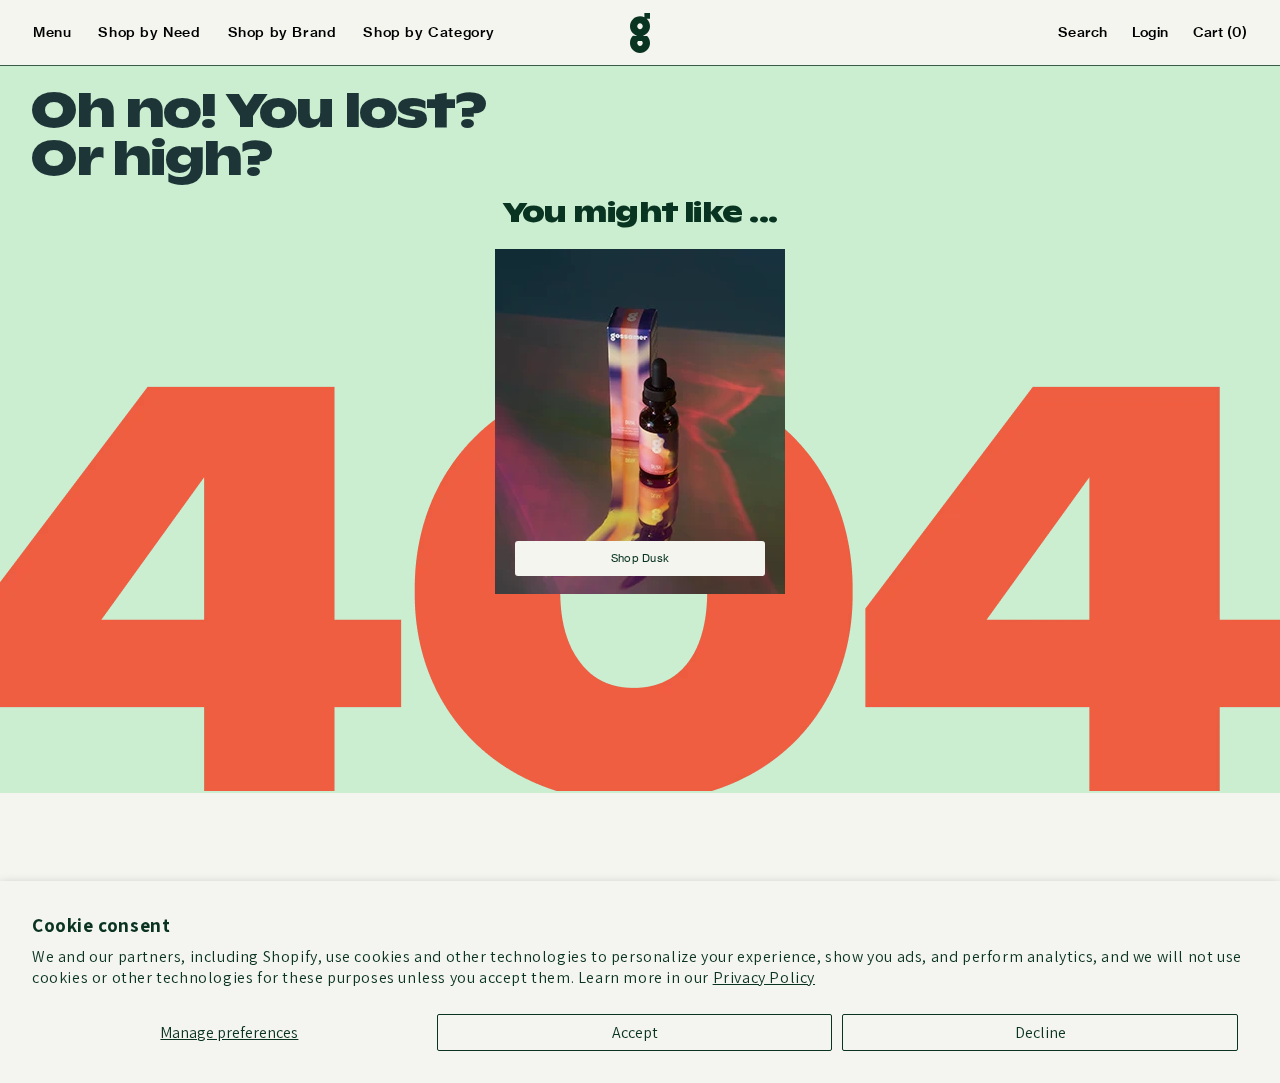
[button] (65, 32)
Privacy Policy (764, 977)
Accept (635, 1032)
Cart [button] (1220, 32)
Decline (1040, 1032)
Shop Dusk (640, 558)
